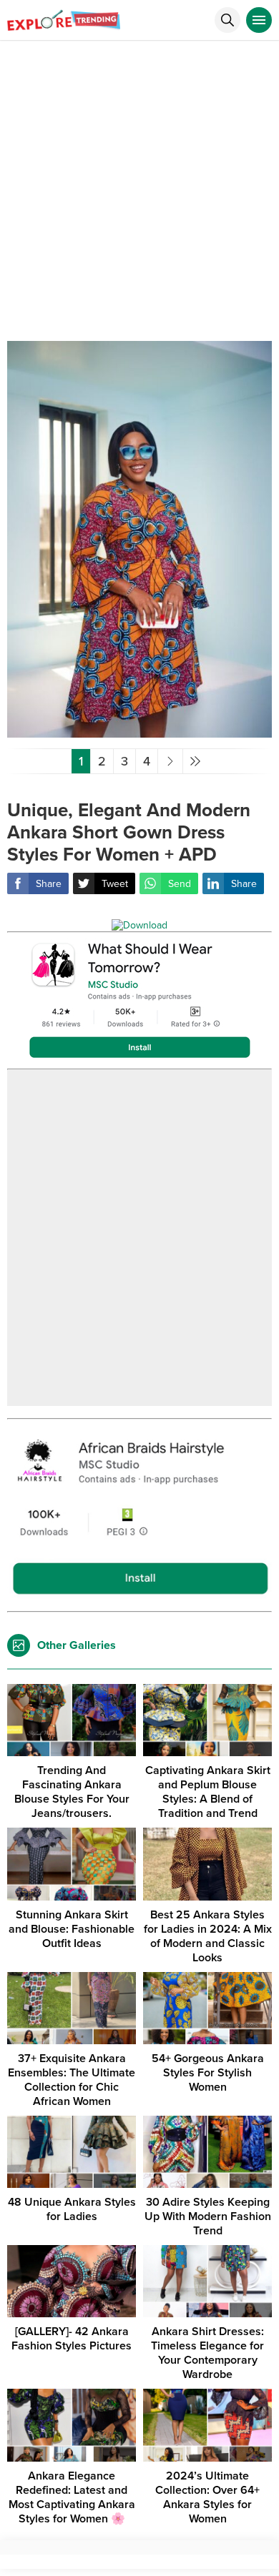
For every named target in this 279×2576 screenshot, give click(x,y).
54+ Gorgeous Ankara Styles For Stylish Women (208, 2073)
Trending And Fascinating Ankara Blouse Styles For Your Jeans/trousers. (72, 1792)
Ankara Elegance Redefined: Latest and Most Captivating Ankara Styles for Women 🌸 (72, 2497)
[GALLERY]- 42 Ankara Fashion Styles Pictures (72, 2339)
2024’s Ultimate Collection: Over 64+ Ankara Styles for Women (207, 2497)
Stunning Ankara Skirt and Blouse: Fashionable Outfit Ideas (72, 1929)
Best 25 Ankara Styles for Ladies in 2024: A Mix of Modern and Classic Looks (208, 1936)
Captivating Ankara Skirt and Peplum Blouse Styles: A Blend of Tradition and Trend (208, 1792)
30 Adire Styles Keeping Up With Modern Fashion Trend (208, 2216)
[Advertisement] (139, 187)
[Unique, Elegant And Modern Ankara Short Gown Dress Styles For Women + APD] (139, 732)
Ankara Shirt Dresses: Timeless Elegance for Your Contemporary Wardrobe (207, 2353)
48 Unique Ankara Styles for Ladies (72, 2209)
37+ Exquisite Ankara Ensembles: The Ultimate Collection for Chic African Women (72, 2080)
